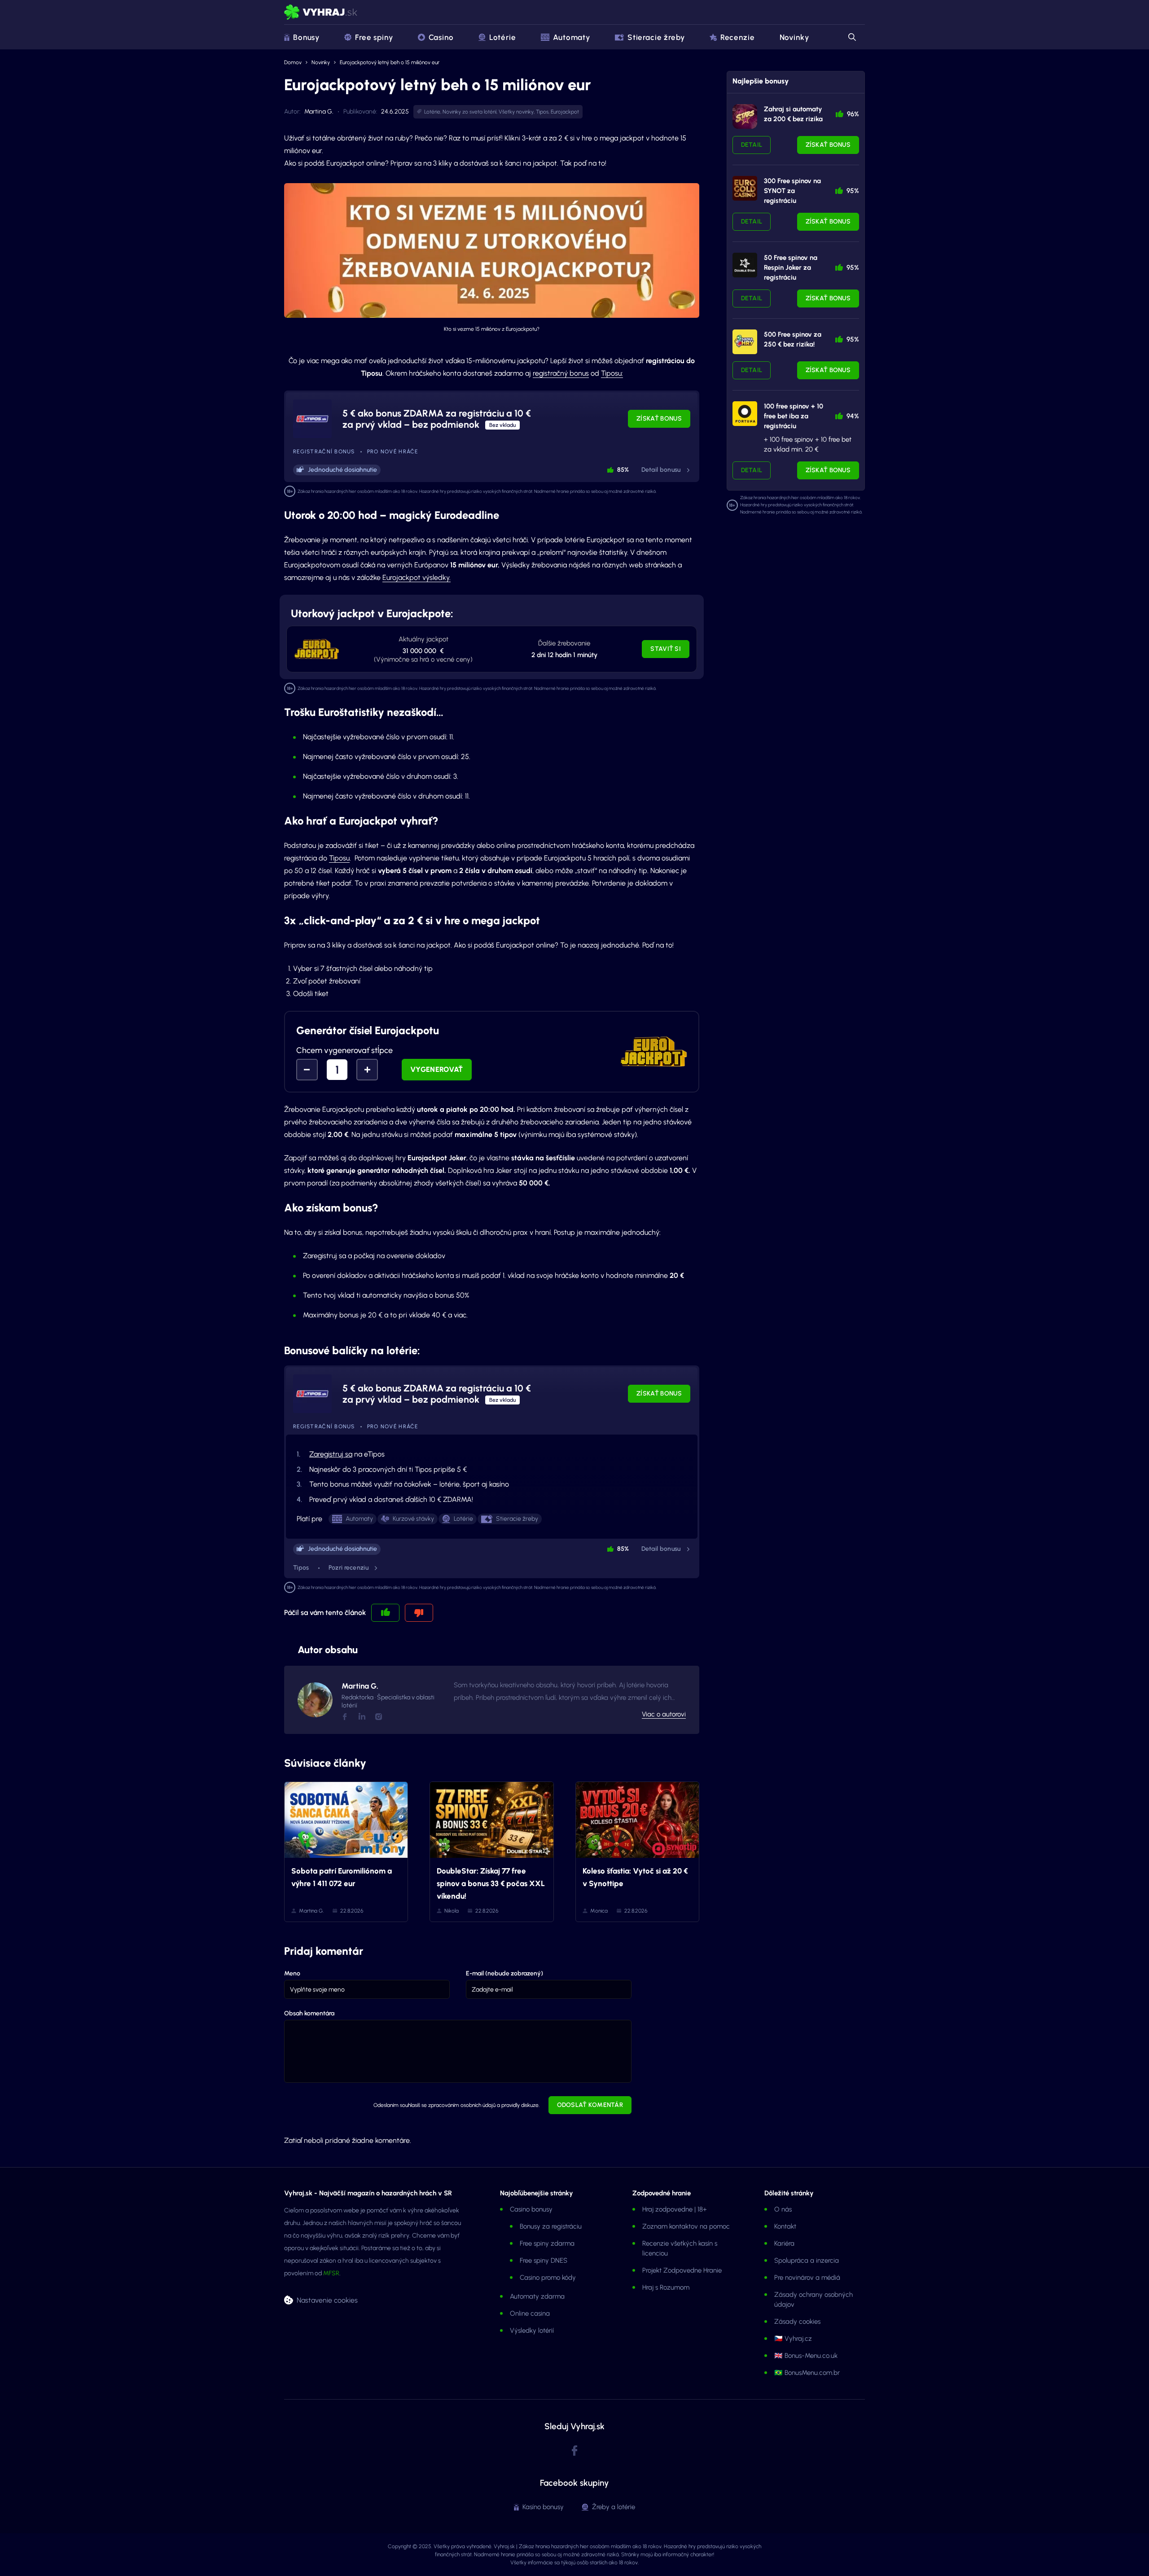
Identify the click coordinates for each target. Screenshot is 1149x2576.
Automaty (572, 37)
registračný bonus (561, 373)
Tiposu (339, 858)
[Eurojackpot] (316, 649)
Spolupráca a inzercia (807, 2260)
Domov (293, 62)
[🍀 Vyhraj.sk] (321, 12)
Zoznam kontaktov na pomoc (686, 2226)
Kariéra (784, 2243)
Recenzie (738, 37)
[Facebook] (345, 1717)
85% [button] (623, 470)
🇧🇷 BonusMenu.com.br (807, 2373)
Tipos (542, 112)
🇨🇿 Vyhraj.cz (793, 2339)
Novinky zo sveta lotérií (469, 112)
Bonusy (306, 37)
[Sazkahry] (745, 342)
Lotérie (503, 37)
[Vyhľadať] (851, 37)
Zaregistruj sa (331, 1454)
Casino (441, 37)
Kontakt (785, 2226)
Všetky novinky (516, 112)
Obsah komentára (309, 2013)
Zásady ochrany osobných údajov (814, 2300)
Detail (752, 145)
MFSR (331, 2273)
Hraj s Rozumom (666, 2287)
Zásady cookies (797, 2321)
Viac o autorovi (664, 1714)
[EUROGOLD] (745, 188)
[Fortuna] (745, 414)
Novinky (794, 37)
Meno (292, 1973)
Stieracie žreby (656, 37)
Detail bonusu (661, 470)
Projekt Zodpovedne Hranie (682, 2270)
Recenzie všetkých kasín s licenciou (680, 2248)
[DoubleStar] (745, 265)
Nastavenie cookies (327, 2300)
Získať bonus (659, 419)
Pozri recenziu (349, 1568)
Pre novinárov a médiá (807, 2278)
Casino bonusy (531, 2209)
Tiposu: (612, 373)
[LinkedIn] (362, 1716)
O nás (783, 2209)
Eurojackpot (565, 112)
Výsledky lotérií (532, 2330)
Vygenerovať (437, 1069)
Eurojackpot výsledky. (417, 577)
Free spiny (374, 37)
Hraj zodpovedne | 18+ (675, 2209)
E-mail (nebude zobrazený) (504, 1973)
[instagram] (378, 1717)
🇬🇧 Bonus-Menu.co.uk (806, 2356)
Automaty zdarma (537, 2296)
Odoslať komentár (590, 2105)
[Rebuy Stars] (745, 116)
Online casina (530, 2313)
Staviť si (666, 649)
